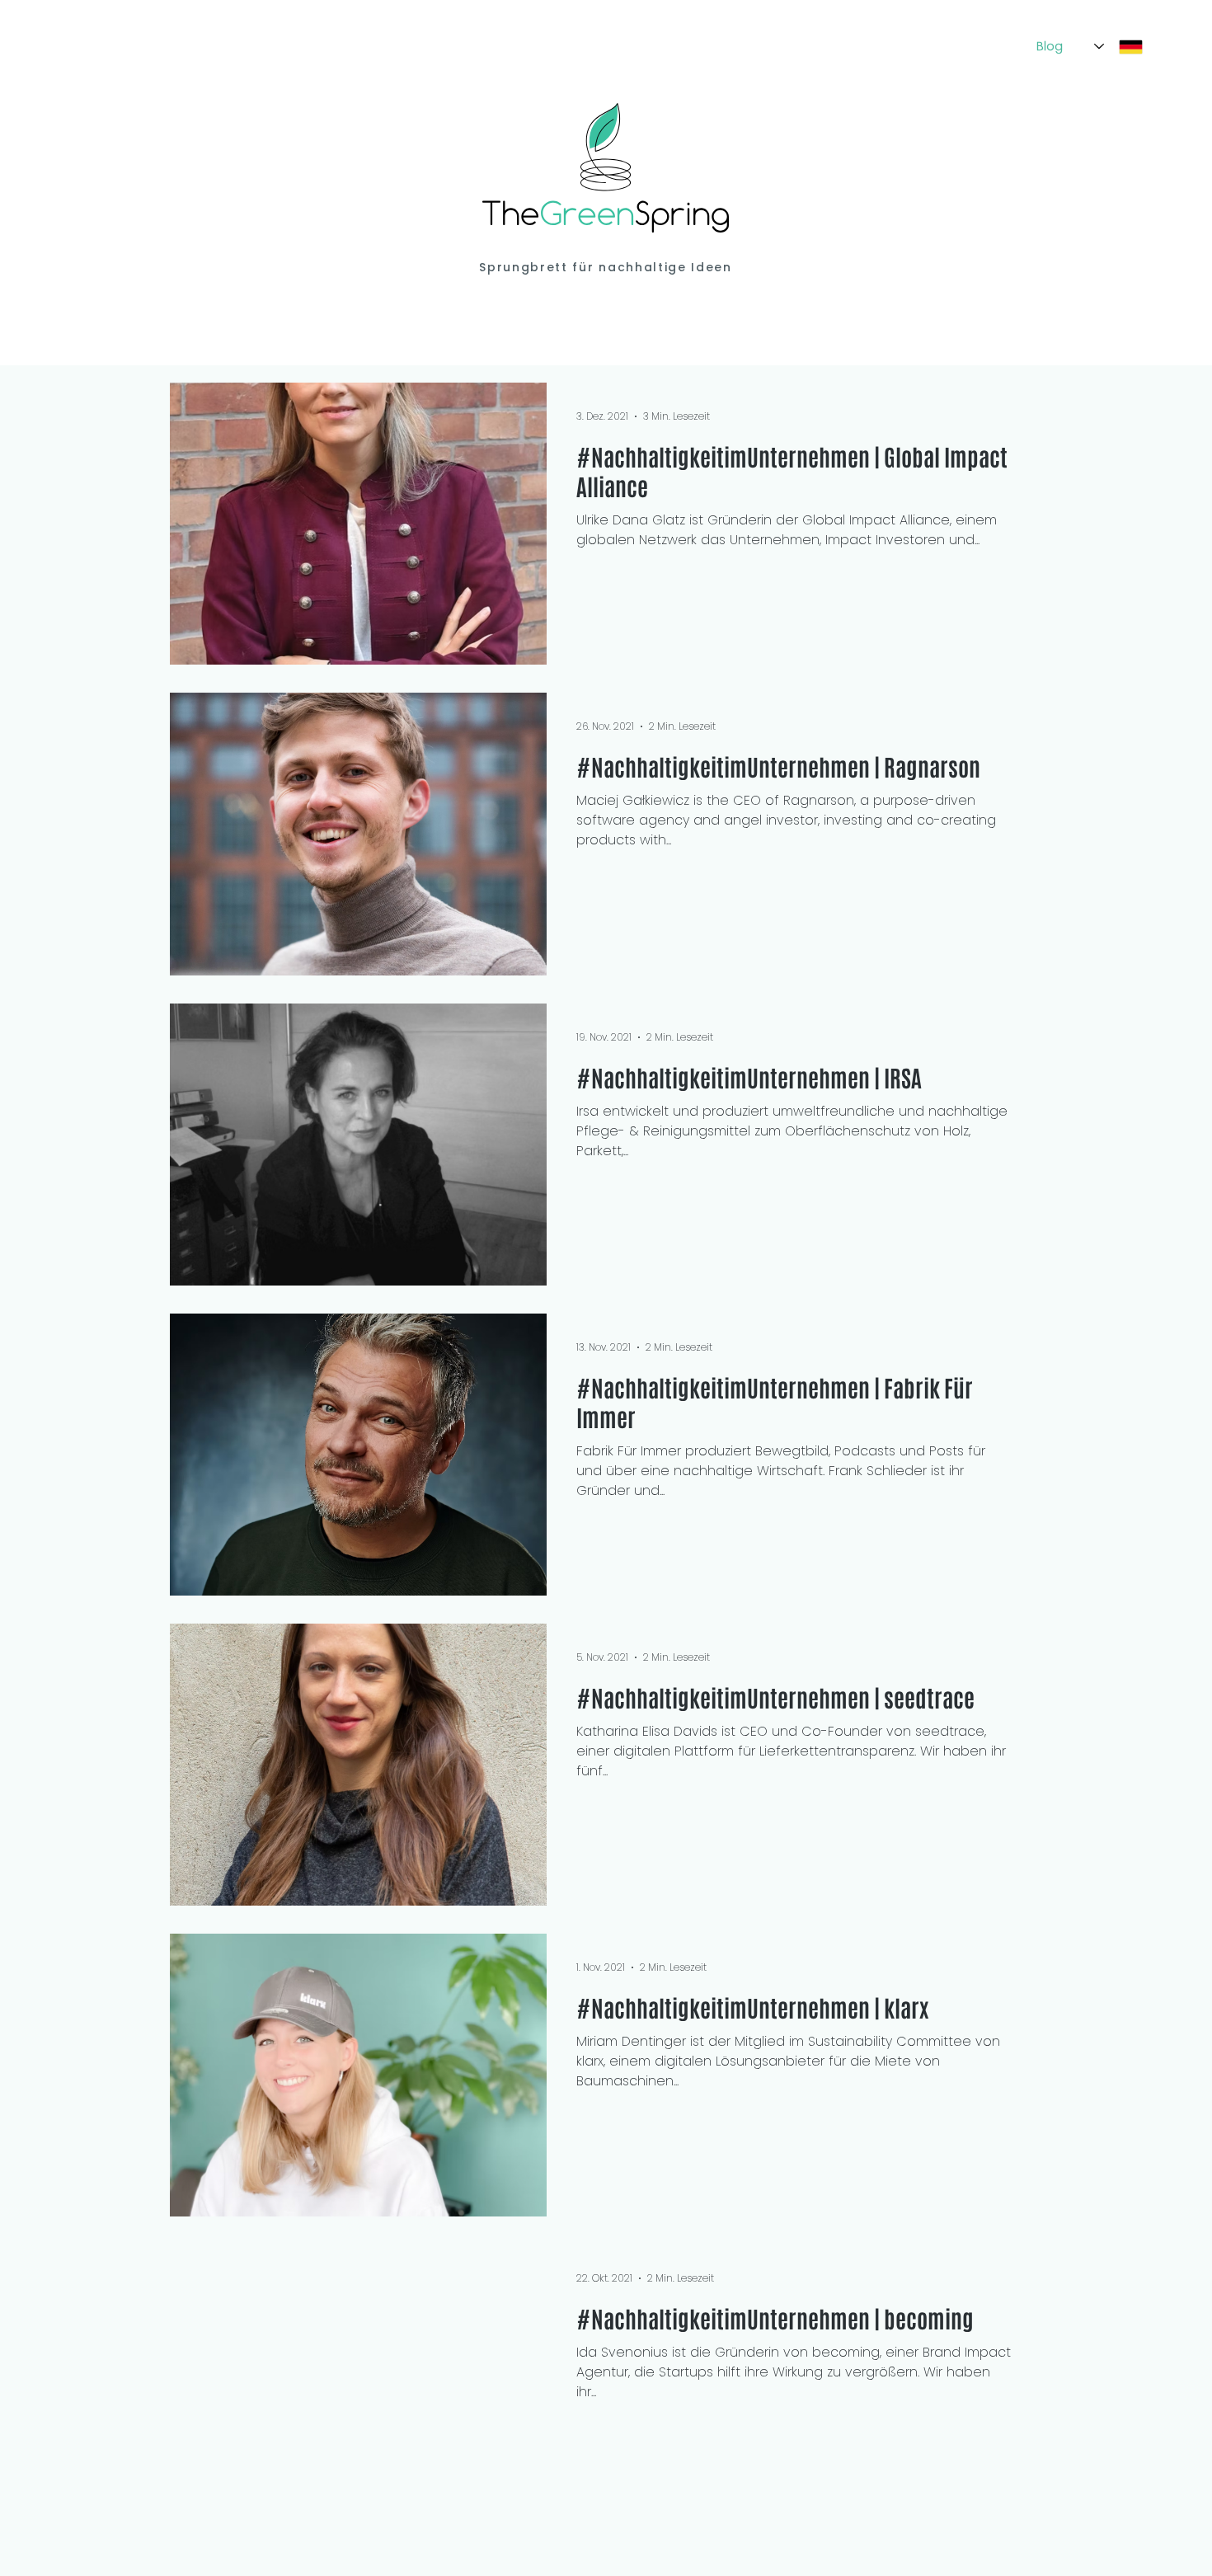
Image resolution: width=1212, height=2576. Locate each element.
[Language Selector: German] (1118, 47)
